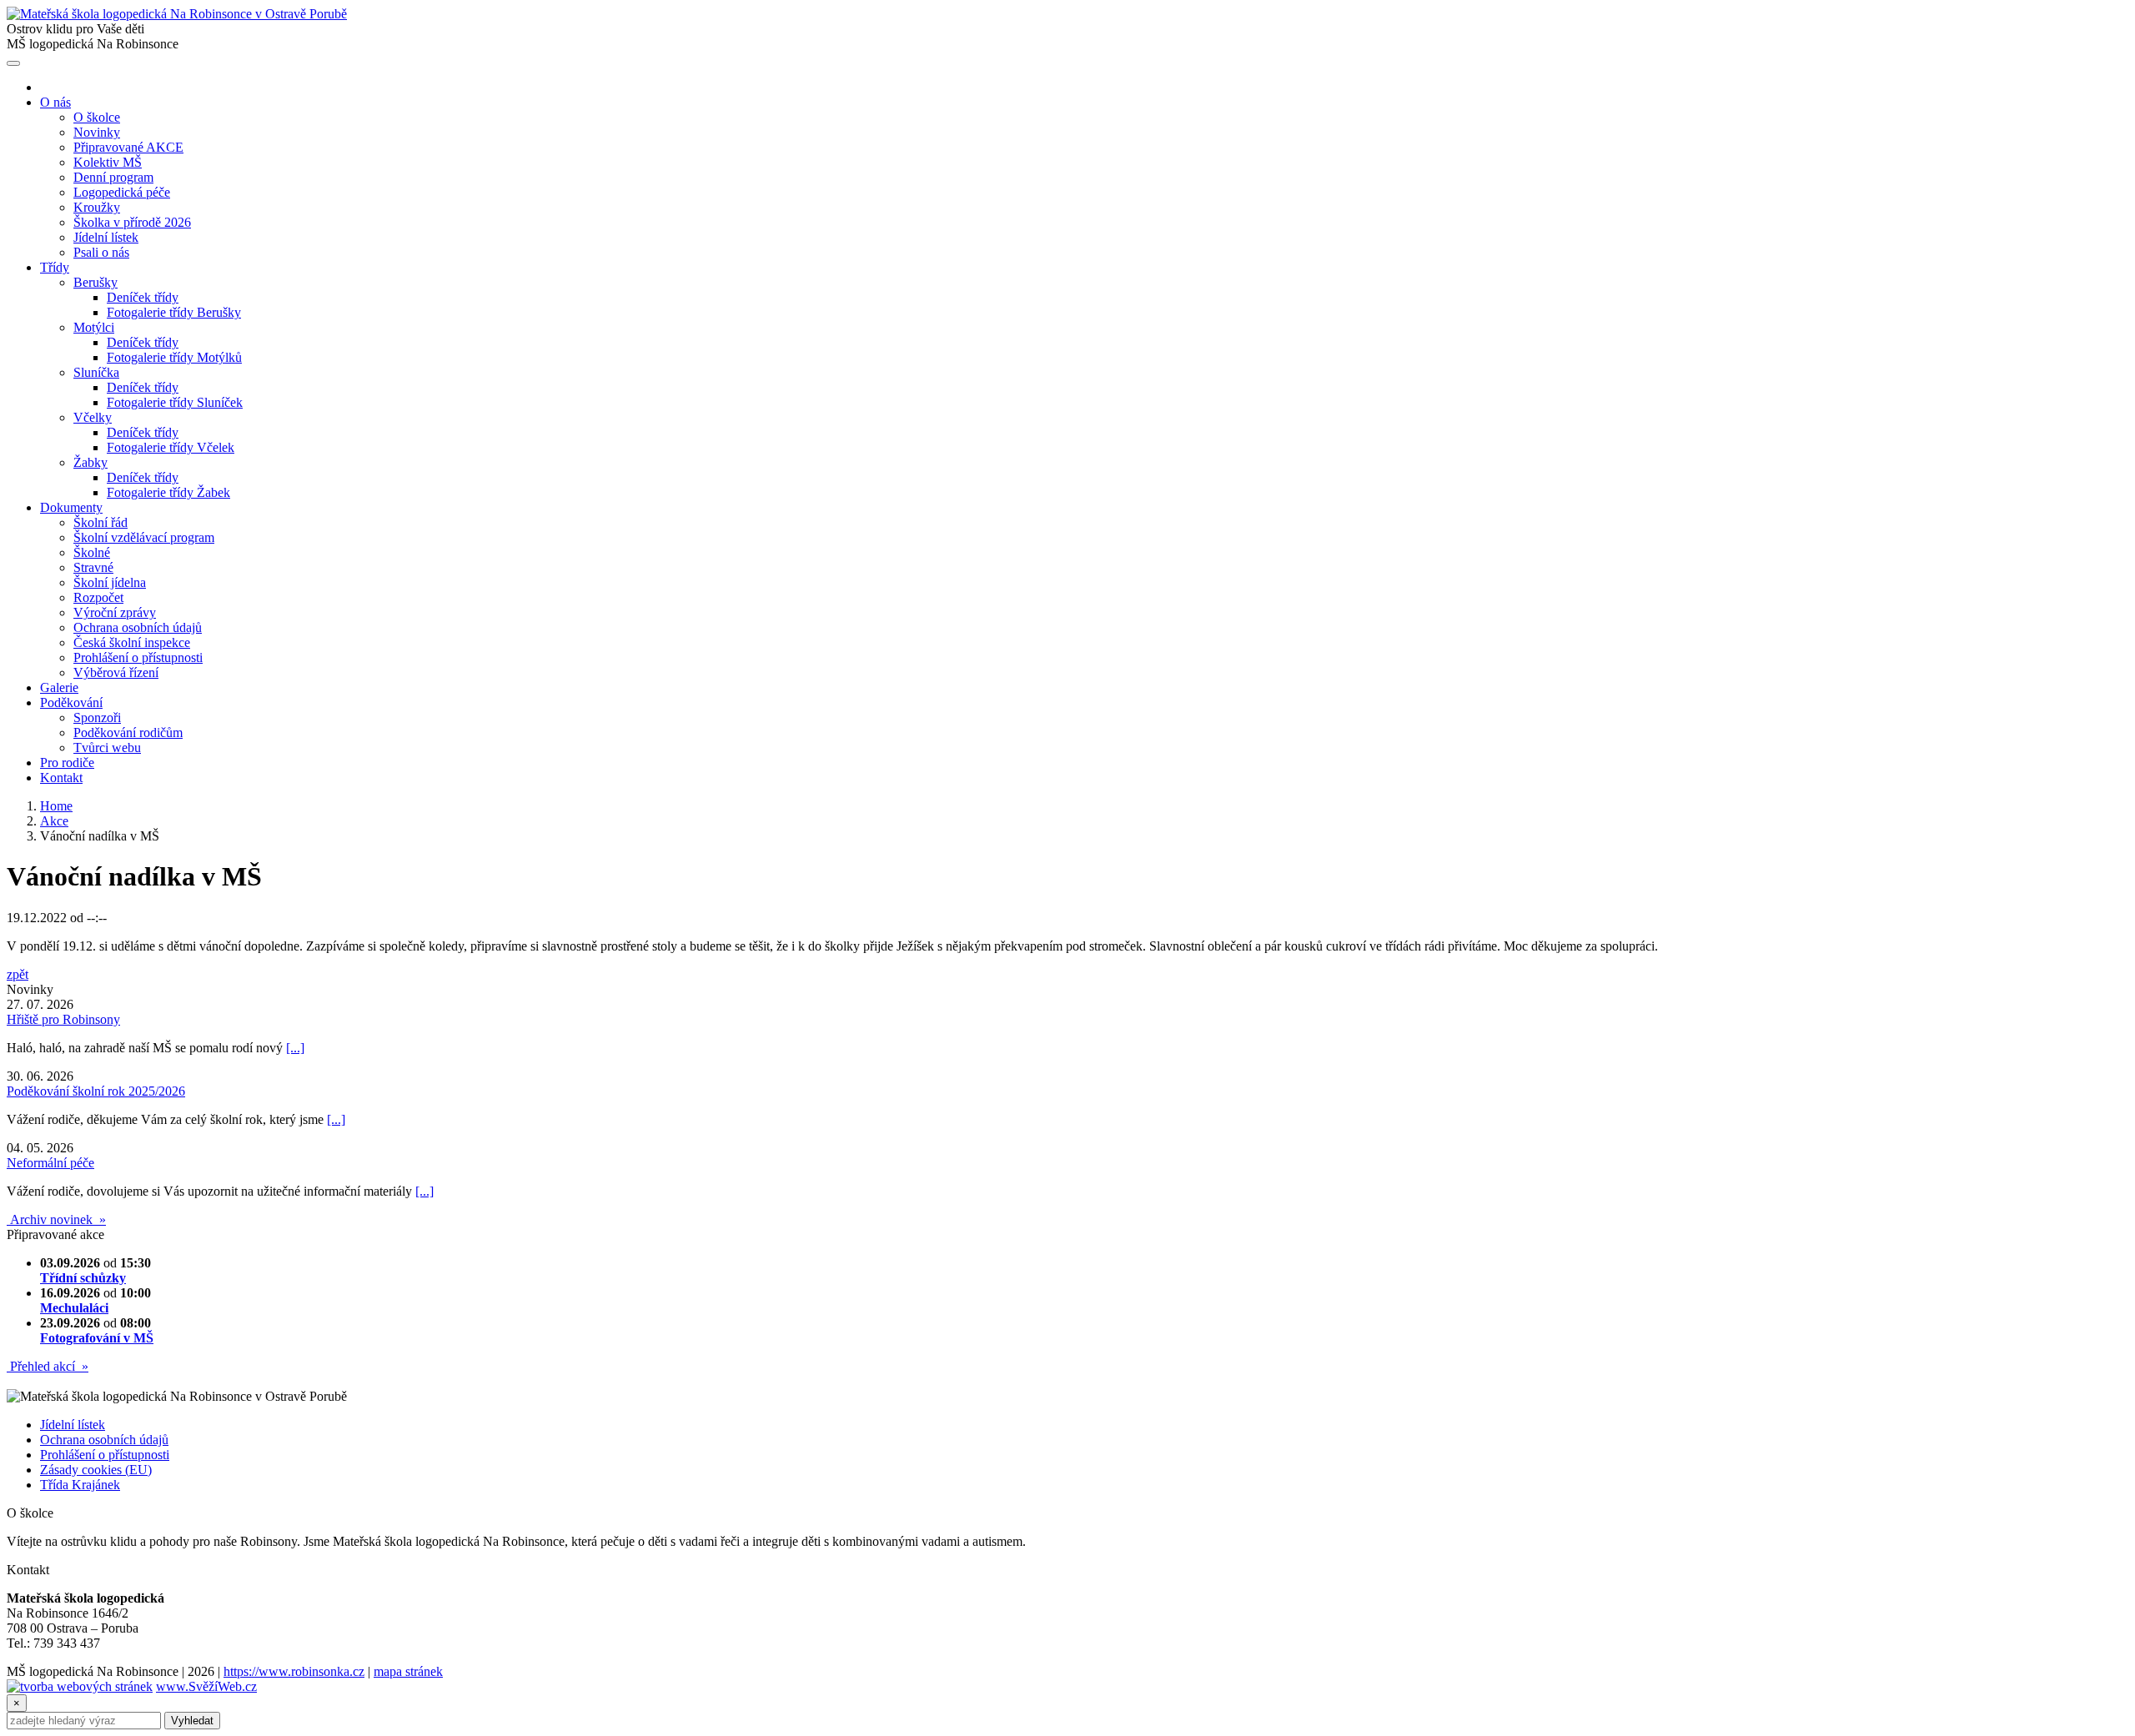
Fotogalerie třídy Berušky (174, 312)
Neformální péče (50, 1163)
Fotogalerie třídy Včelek (171, 447)
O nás (55, 102)
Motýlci (94, 327)
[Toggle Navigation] (13, 63)
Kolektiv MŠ (108, 162)
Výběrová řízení (116, 672)
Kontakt (61, 778)
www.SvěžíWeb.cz (206, 1686)
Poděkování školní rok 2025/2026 (96, 1091)
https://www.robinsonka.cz (294, 1671)
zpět (18, 974)
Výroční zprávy (115, 612)
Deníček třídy (143, 297)
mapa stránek (408, 1671)
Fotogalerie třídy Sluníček (175, 402)
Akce (54, 821)
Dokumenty (71, 507)
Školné (92, 552)
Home (56, 806)
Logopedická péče (122, 192)
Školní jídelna (110, 582)
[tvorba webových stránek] (80, 1686)
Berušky (95, 282)
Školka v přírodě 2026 (132, 222)
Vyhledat (192, 1721)
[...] (295, 1048)
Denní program (113, 177)
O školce (97, 117)
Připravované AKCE (128, 147)
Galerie (59, 687)
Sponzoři (97, 717)
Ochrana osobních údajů (138, 627)
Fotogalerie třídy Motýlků (174, 357)
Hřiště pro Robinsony (63, 1019)
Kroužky (97, 207)
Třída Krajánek (80, 1485)
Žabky (90, 462)
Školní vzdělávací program (144, 537)
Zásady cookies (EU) (96, 1470)
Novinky (97, 132)
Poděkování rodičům (128, 733)
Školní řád (100, 522)
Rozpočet (98, 597)
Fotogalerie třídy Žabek (168, 492)
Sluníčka (96, 372)
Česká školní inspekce (132, 642)
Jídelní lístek (106, 237)
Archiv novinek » (56, 1219)
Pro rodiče (67, 763)
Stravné (93, 567)
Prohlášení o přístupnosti (138, 657)
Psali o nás (101, 252)
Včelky (93, 417)
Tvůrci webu (107, 748)
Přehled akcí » (48, 1366)
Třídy (55, 267)
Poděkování (71, 702)
